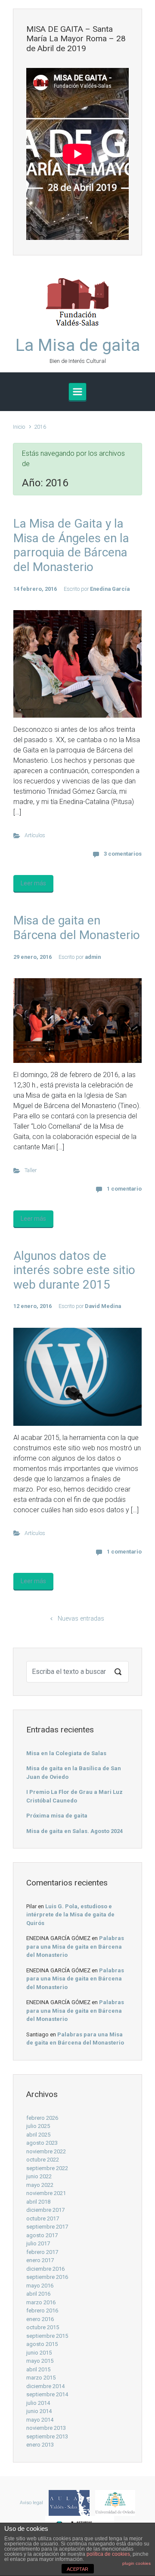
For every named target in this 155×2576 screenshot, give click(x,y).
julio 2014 (38, 2403)
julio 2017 (38, 2243)
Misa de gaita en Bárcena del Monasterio (77, 928)
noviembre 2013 (46, 2428)
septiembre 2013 (47, 2436)
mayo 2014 (40, 2420)
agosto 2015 (42, 2344)
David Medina (103, 1306)
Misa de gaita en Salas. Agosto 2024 (74, 1831)
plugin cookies (136, 2563)
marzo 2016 (41, 2302)
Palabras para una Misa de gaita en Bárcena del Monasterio (75, 1947)
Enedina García (110, 589)
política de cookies (108, 2554)
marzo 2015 (41, 2378)
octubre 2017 (43, 2218)
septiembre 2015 (47, 2336)
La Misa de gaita (78, 345)
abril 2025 (38, 2135)
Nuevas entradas (81, 1619)
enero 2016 (40, 2319)
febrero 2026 (42, 2118)
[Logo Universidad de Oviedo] (113, 2503)
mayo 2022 (40, 2185)
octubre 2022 (43, 2160)
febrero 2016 (42, 2310)
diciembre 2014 (45, 2386)
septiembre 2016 (47, 2277)
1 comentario (124, 1189)
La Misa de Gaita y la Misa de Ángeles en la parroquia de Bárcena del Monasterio (71, 545)
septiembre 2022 (47, 2168)
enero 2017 (40, 2260)
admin (93, 957)
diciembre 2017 (45, 2210)
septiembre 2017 (47, 2227)
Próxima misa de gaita (57, 1816)
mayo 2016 (40, 2286)
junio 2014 (39, 2411)
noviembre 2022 (46, 2151)
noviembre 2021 (46, 2193)
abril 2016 (38, 2294)
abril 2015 (38, 2369)
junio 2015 (39, 2353)
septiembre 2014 (47, 2394)
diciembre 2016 (45, 2269)
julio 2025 (38, 2126)
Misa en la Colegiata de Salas (66, 1753)
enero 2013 (40, 2445)
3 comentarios (123, 854)
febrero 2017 (42, 2252)
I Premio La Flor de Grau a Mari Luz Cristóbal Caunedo (74, 1796)
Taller (31, 1170)
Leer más (33, 883)
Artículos (35, 835)
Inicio (19, 427)
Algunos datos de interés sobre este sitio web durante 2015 (74, 1270)
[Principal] (77, 392)
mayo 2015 (40, 2361)
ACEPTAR (77, 2569)
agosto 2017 (42, 2235)
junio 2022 (39, 2176)
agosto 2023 (42, 2143)
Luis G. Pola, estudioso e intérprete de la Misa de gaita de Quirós (70, 1915)
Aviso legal (31, 2503)
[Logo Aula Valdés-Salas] (67, 2503)
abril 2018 (38, 2202)
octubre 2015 (43, 2327)
